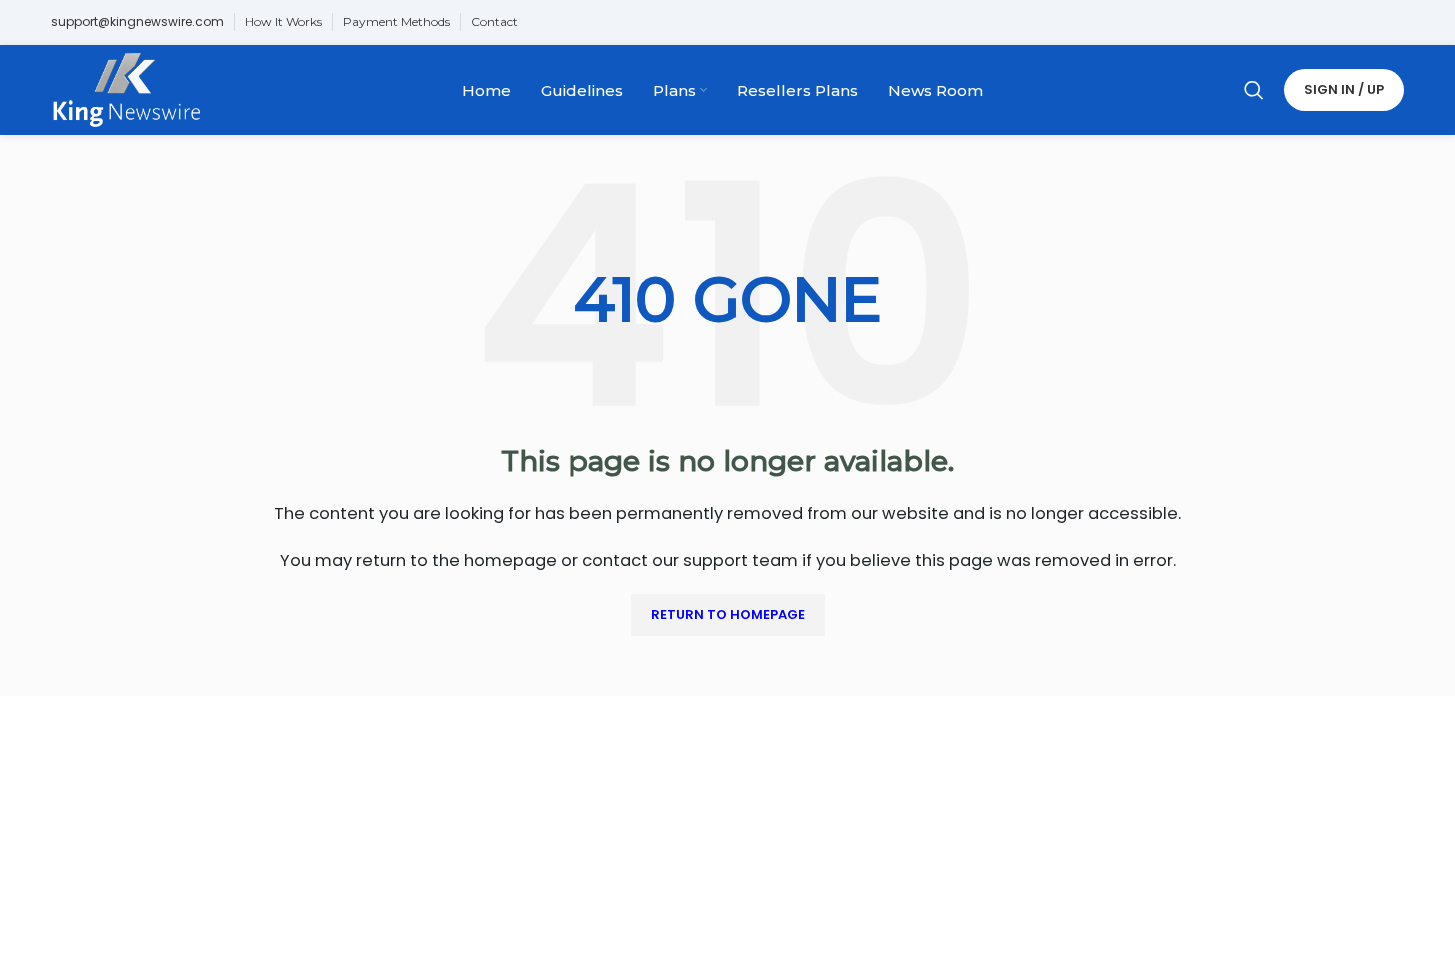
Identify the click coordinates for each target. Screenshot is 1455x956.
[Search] (1254, 90)
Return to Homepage (728, 614)
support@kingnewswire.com (137, 21)
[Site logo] (126, 88)
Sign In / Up (1344, 89)
